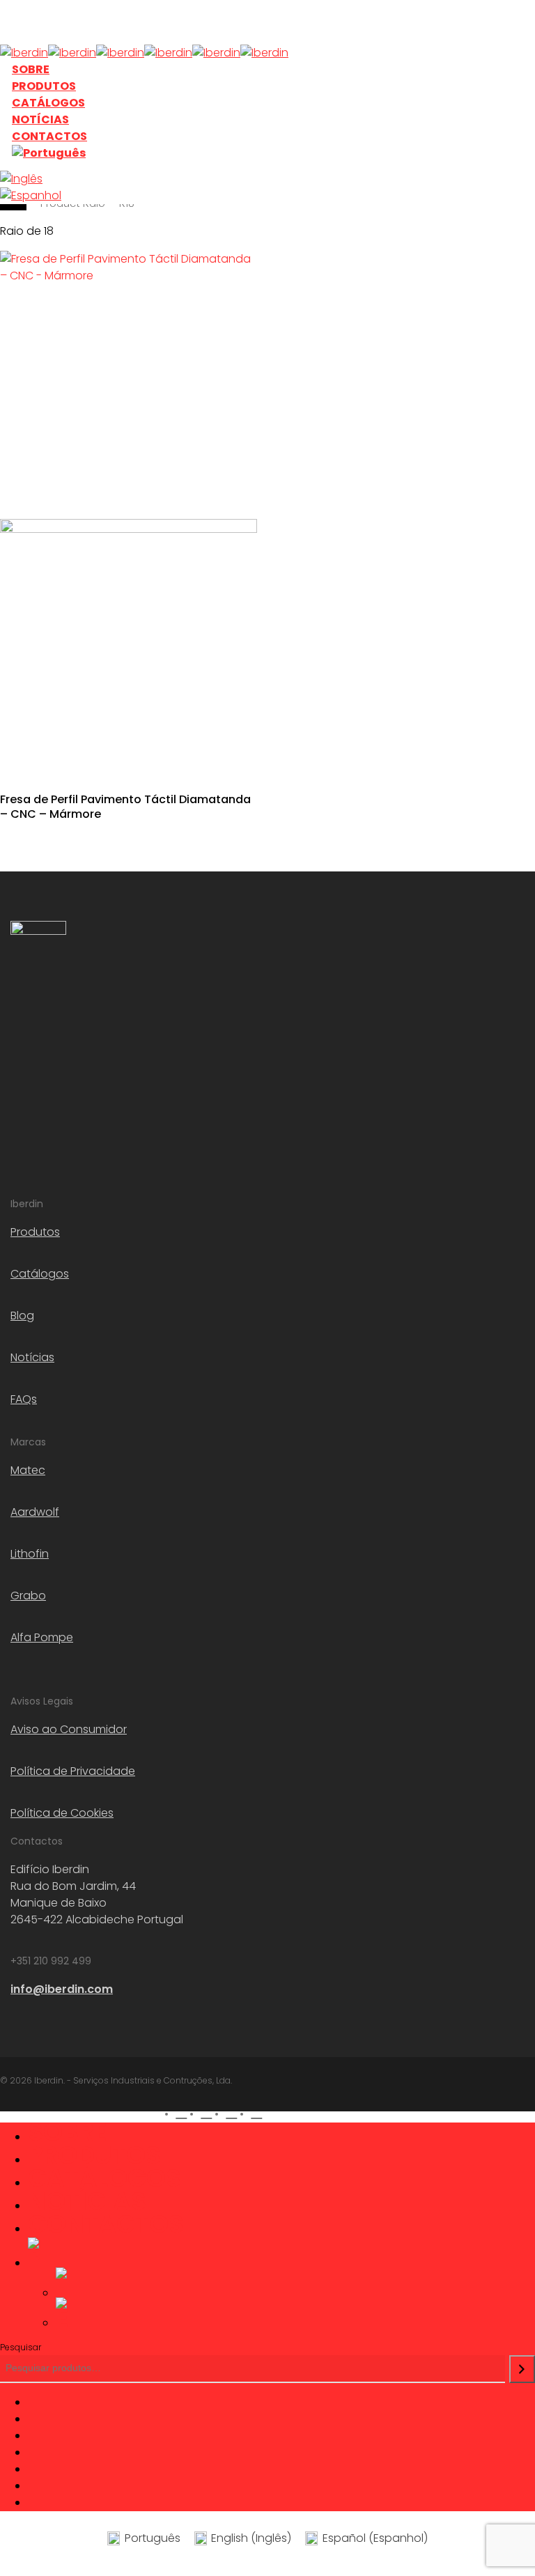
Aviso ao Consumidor (69, 1729)
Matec (28, 1470)
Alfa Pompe (42, 1637)
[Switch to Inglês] (111, 179)
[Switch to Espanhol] (111, 196)
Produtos (35, 1232)
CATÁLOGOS (104, 2178)
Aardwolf (35, 1512)
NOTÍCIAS (87, 2201)
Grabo (28, 1596)
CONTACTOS (106, 2224)
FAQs (24, 1399)
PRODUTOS (94, 2155)
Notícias (32, 1357)
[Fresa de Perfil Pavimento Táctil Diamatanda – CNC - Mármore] (129, 513)
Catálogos (40, 1274)
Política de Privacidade (73, 1771)
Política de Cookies (62, 1813)
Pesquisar (21, 2347)
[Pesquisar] (522, 2369)
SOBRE (68, 2132)
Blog (22, 1316)
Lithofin (30, 1554)
